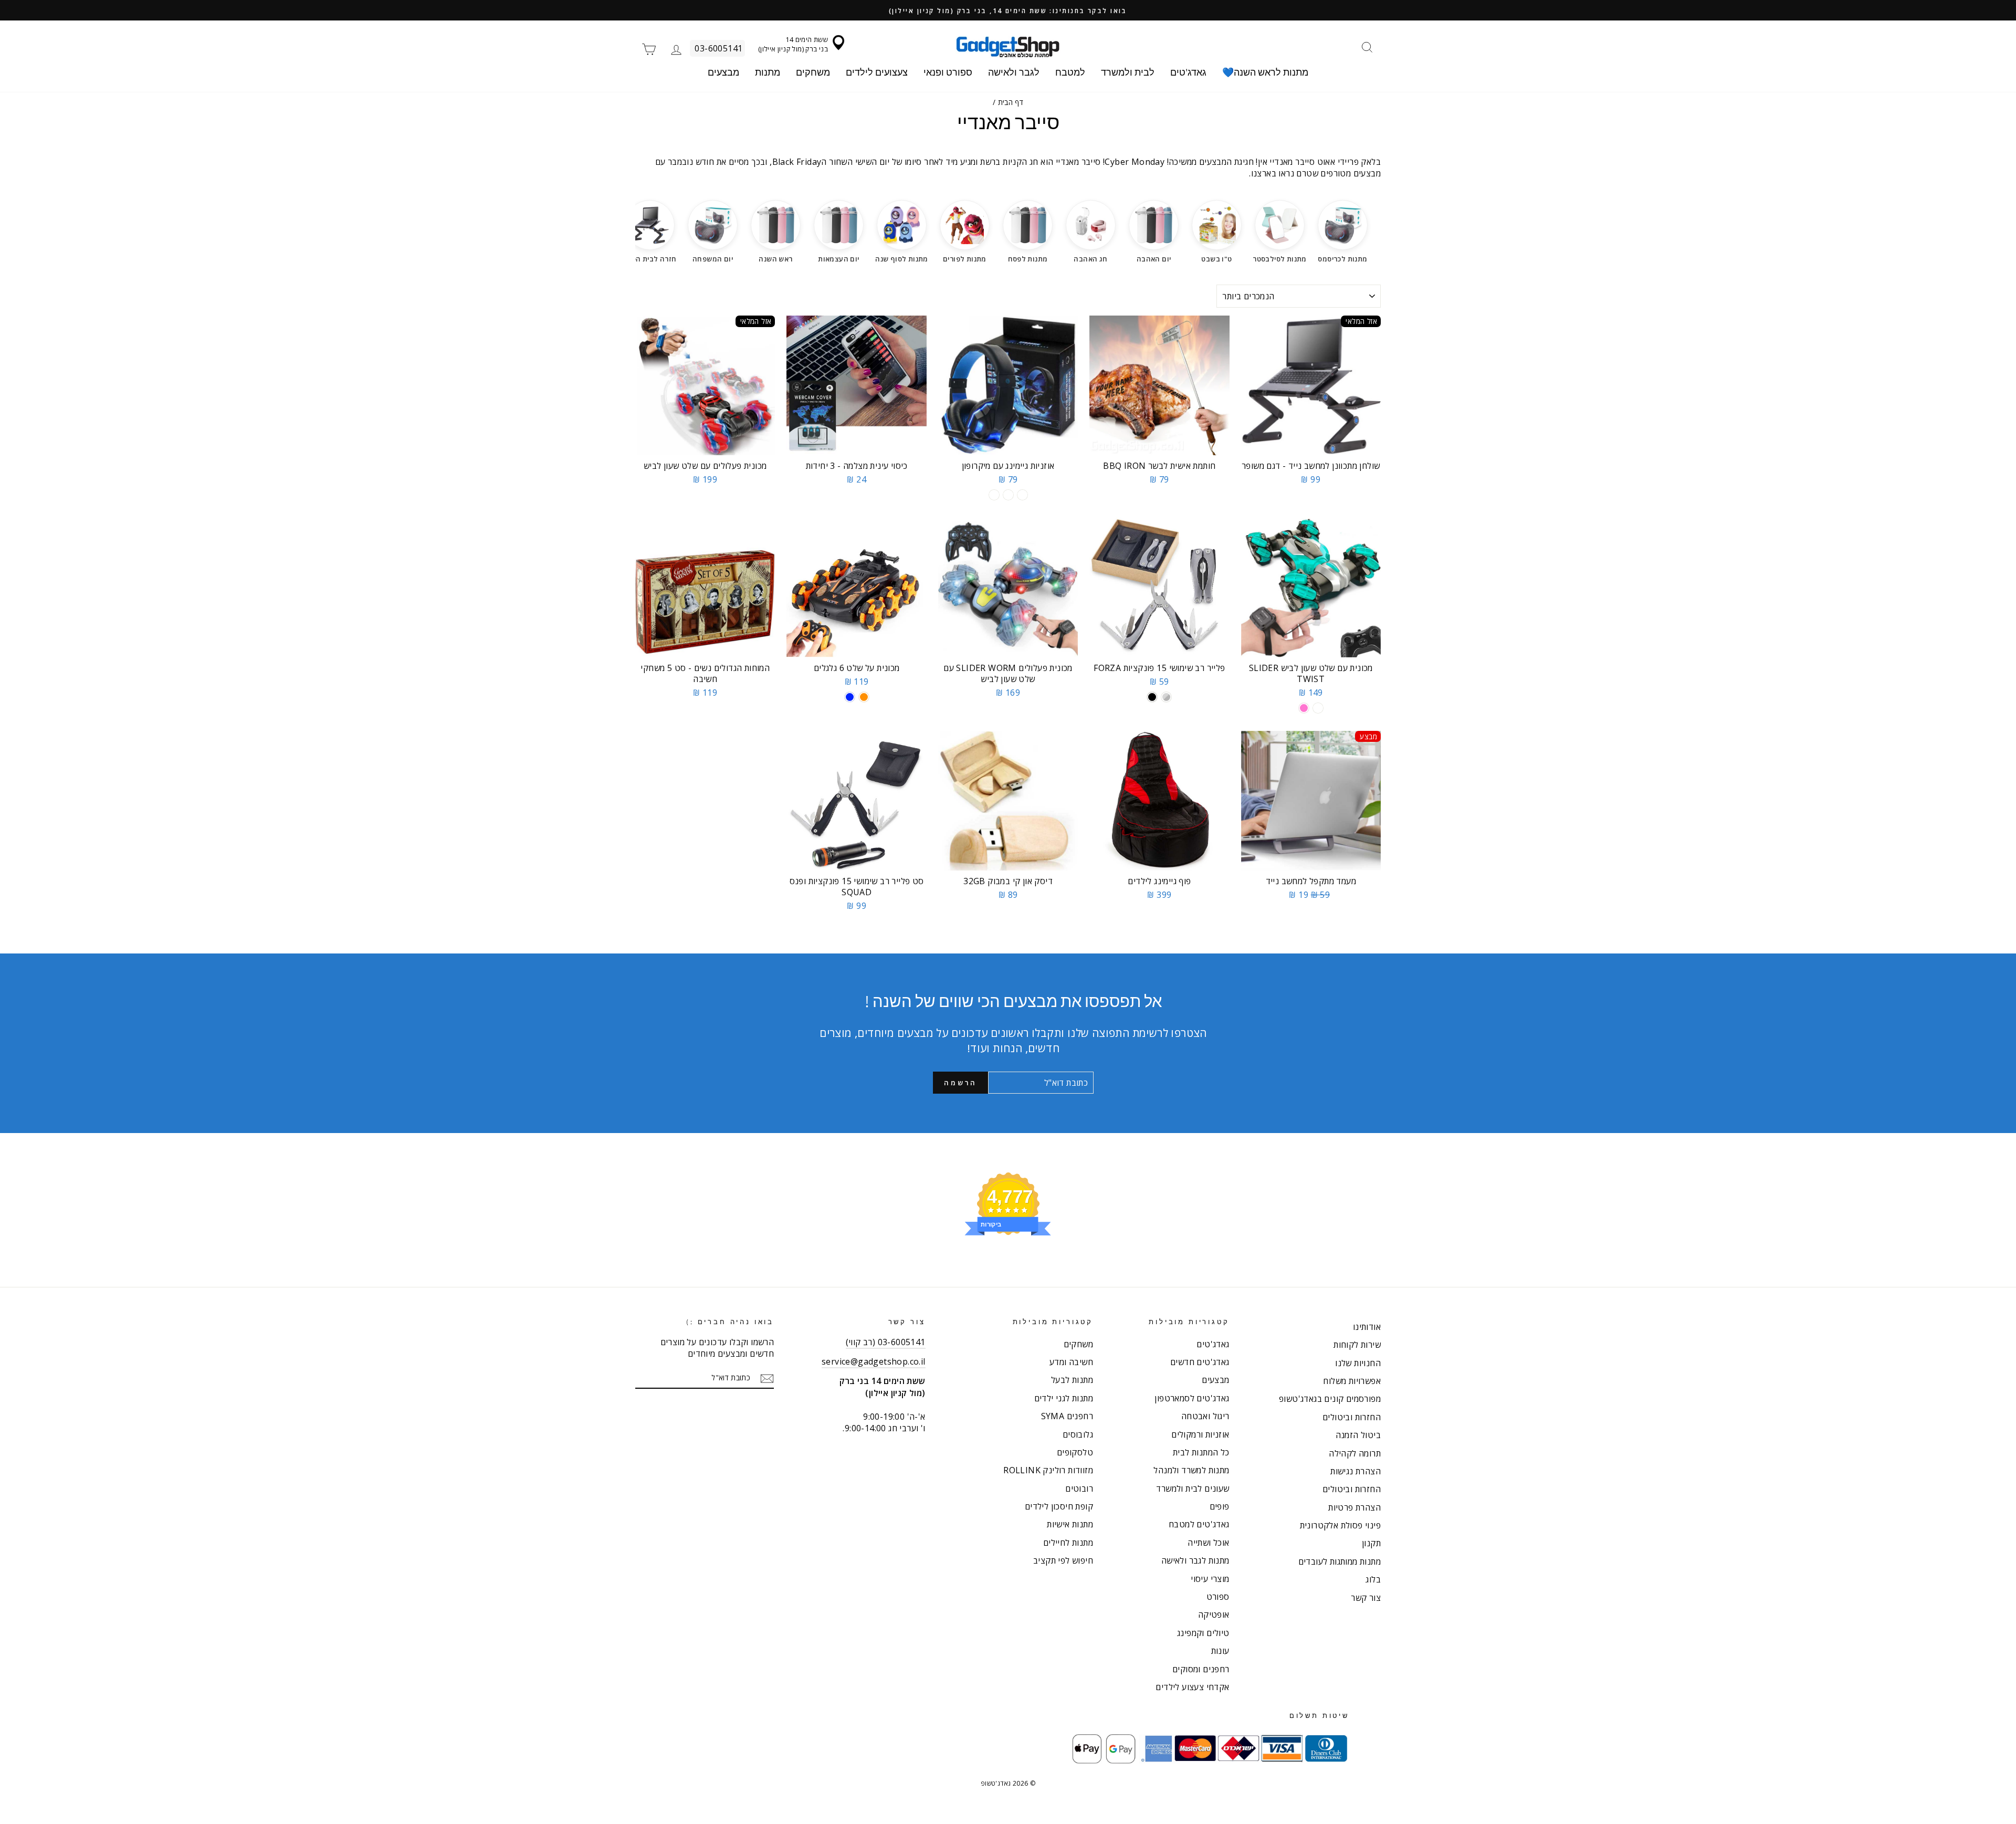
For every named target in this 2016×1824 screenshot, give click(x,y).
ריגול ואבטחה (1205, 1416)
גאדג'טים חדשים (1200, 1362)
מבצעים (723, 72)
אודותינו (1367, 1327)
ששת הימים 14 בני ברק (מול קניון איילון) (793, 44)
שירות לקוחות (1357, 1345)
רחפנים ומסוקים (1201, 1669)
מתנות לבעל (1072, 1380)
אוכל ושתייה (1208, 1543)
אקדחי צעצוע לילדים (1192, 1687)
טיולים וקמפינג (1203, 1633)
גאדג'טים (1188, 72)
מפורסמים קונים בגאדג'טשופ (1330, 1399)
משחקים (813, 72)
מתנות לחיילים (1068, 1543)
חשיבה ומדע (1071, 1362)
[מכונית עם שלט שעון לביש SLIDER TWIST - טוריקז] (1318, 708)
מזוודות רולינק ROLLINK (1048, 1470)
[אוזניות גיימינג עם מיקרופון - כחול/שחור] (1022, 495)
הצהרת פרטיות (1354, 1507)
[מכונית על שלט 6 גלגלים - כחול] (850, 697)
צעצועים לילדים (877, 72)
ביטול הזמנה (1358, 1435)
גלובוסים (1078, 1434)
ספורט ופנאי (948, 72)
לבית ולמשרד (1128, 72)
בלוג (1373, 1579)
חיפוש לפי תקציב (1063, 1560)
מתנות (768, 72)
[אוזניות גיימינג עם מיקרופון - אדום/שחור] (1008, 495)
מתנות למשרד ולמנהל (1191, 1470)
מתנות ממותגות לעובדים (1340, 1561)
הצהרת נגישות (1356, 1471)
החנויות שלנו (1358, 1363)
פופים (1220, 1506)
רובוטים (1079, 1488)
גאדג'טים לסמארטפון (1192, 1398)
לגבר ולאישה (1014, 72)
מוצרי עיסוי (1210, 1579)
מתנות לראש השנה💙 (1265, 72)
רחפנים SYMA (1067, 1416)
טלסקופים (1075, 1452)
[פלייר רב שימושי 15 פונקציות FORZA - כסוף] (1166, 697)
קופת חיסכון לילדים (1059, 1506)
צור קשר (1366, 1598)
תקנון (1371, 1543)
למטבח (1070, 72)
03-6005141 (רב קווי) (886, 1342)
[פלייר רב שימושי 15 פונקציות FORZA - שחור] (1152, 697)
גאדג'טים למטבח (1199, 1524)
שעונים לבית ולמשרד (1193, 1488)
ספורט (1218, 1597)
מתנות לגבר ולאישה (1195, 1560)
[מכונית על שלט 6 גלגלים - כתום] (864, 697)
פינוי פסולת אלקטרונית (1340, 1525)
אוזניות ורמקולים (1200, 1434)
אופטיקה (1214, 1615)
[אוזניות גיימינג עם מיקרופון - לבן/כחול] (994, 495)
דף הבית (1011, 102)
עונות (1220, 1651)
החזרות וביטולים (1352, 1417)
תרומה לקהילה (1355, 1453)
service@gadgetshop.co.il (874, 1361)
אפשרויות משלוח (1352, 1381)
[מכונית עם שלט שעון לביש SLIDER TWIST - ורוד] (1304, 708)
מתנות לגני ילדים (1064, 1398)
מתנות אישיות (1070, 1524)
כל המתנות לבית (1201, 1452)
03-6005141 (718, 48)
